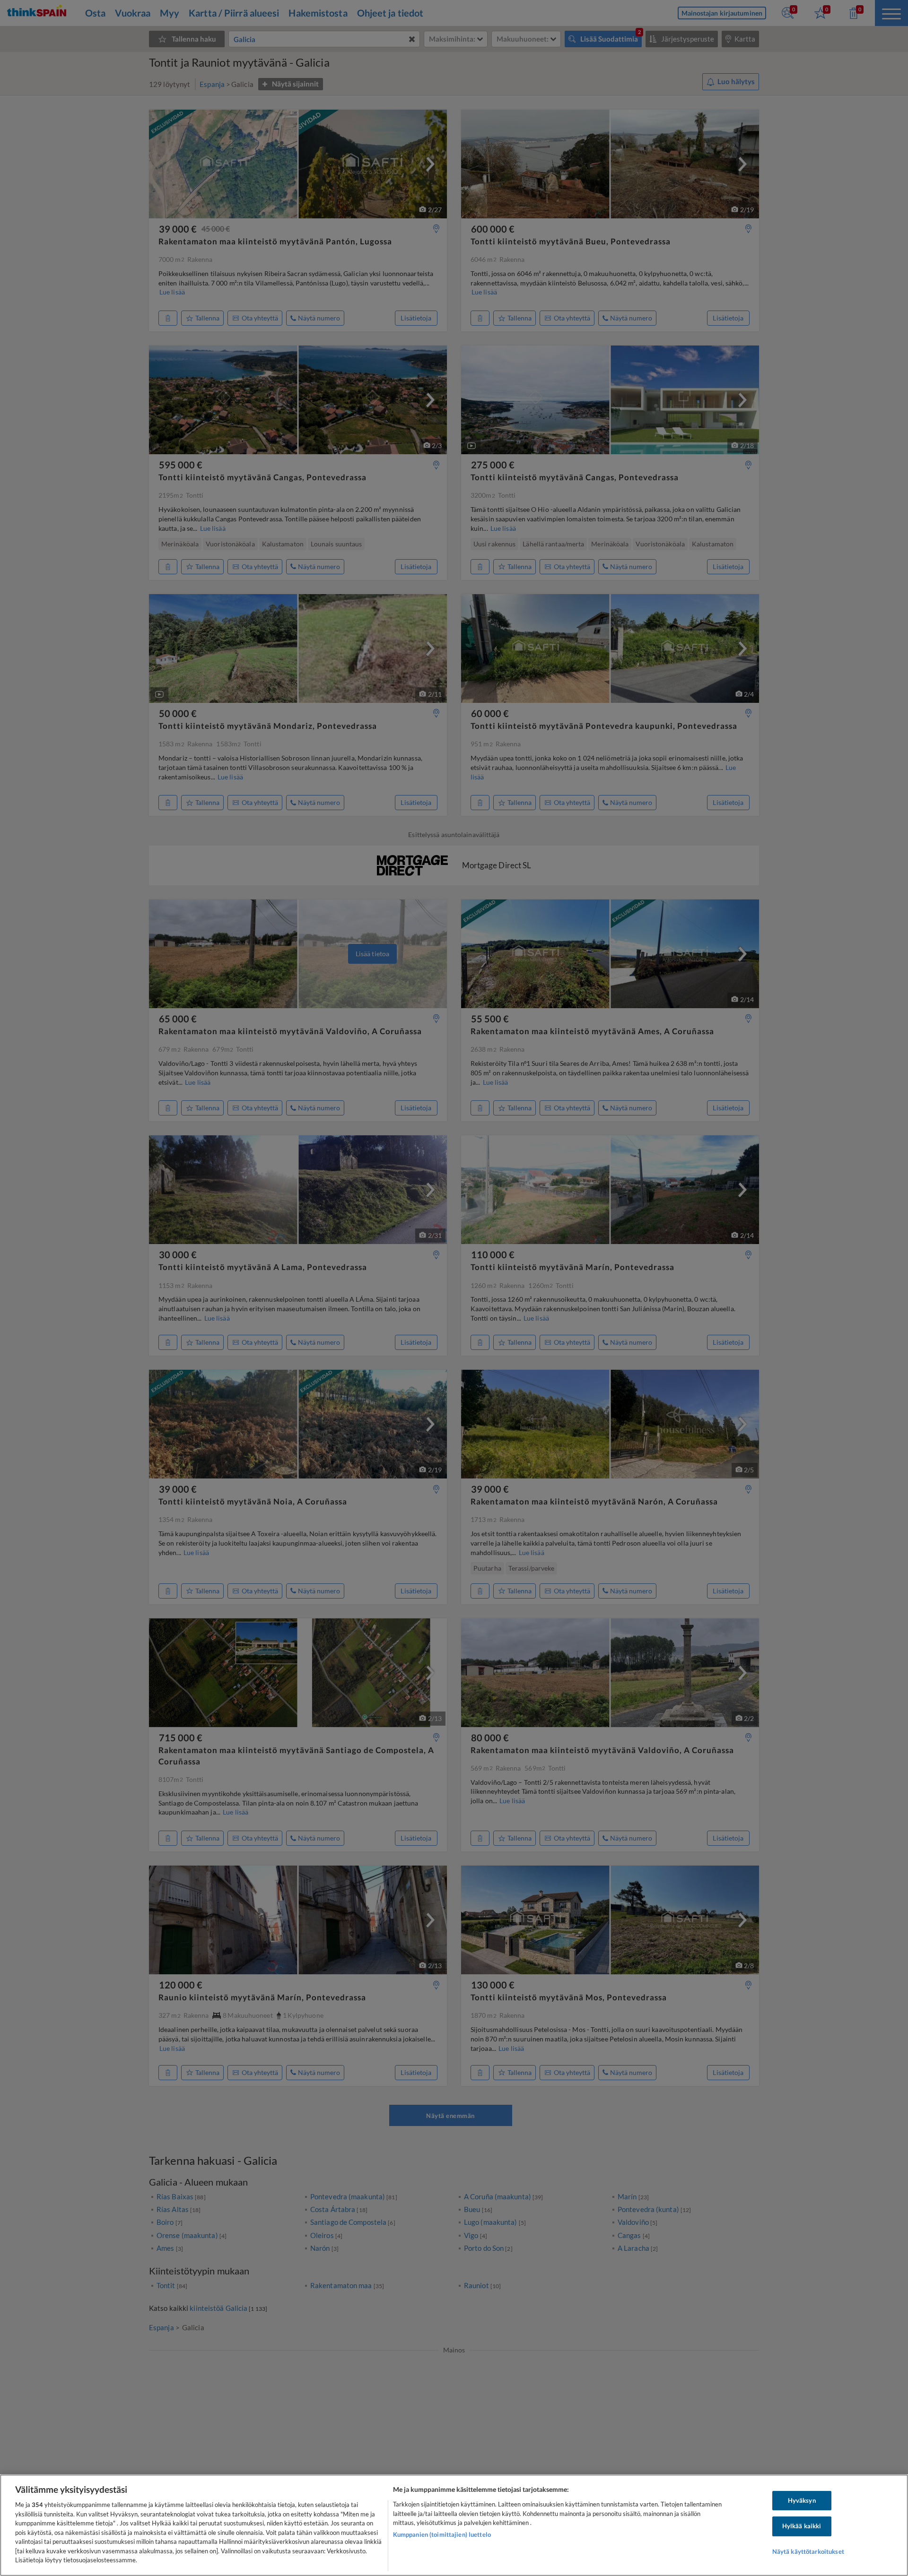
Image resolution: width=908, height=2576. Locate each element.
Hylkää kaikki (802, 2526)
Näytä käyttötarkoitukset (808, 2551)
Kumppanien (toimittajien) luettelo (442, 2534)
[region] (454, 2525)
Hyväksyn (802, 2500)
